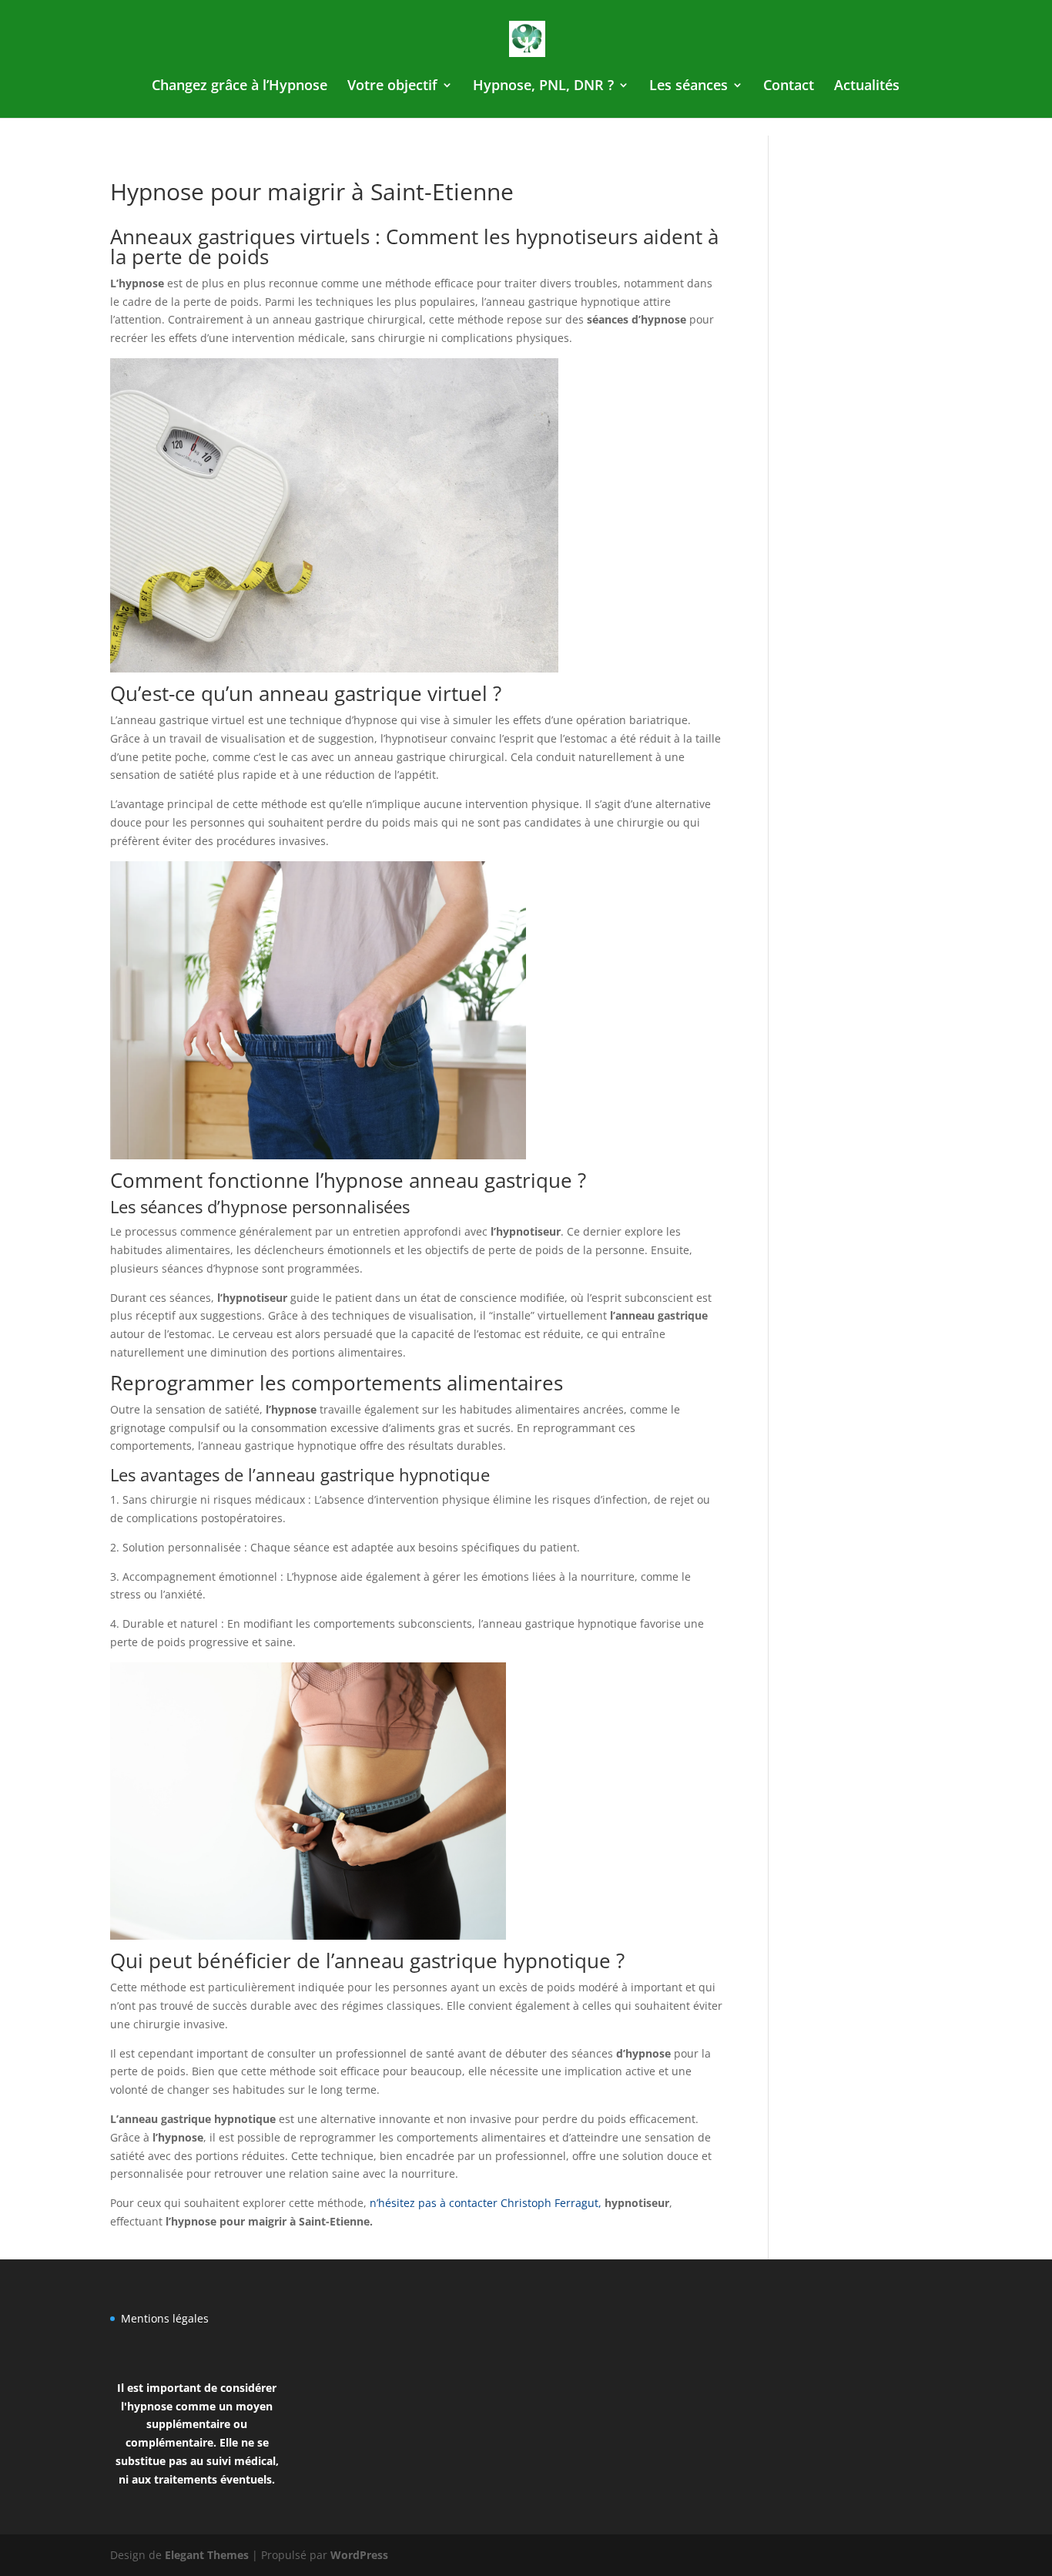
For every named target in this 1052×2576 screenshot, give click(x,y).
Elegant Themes (207, 2555)
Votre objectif (392, 87)
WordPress (359, 2555)
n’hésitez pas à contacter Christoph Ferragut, (486, 2203)
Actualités (867, 87)
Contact (789, 87)
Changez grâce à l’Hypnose (240, 87)
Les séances (688, 87)
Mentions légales (165, 2318)
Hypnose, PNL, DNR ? (543, 87)
